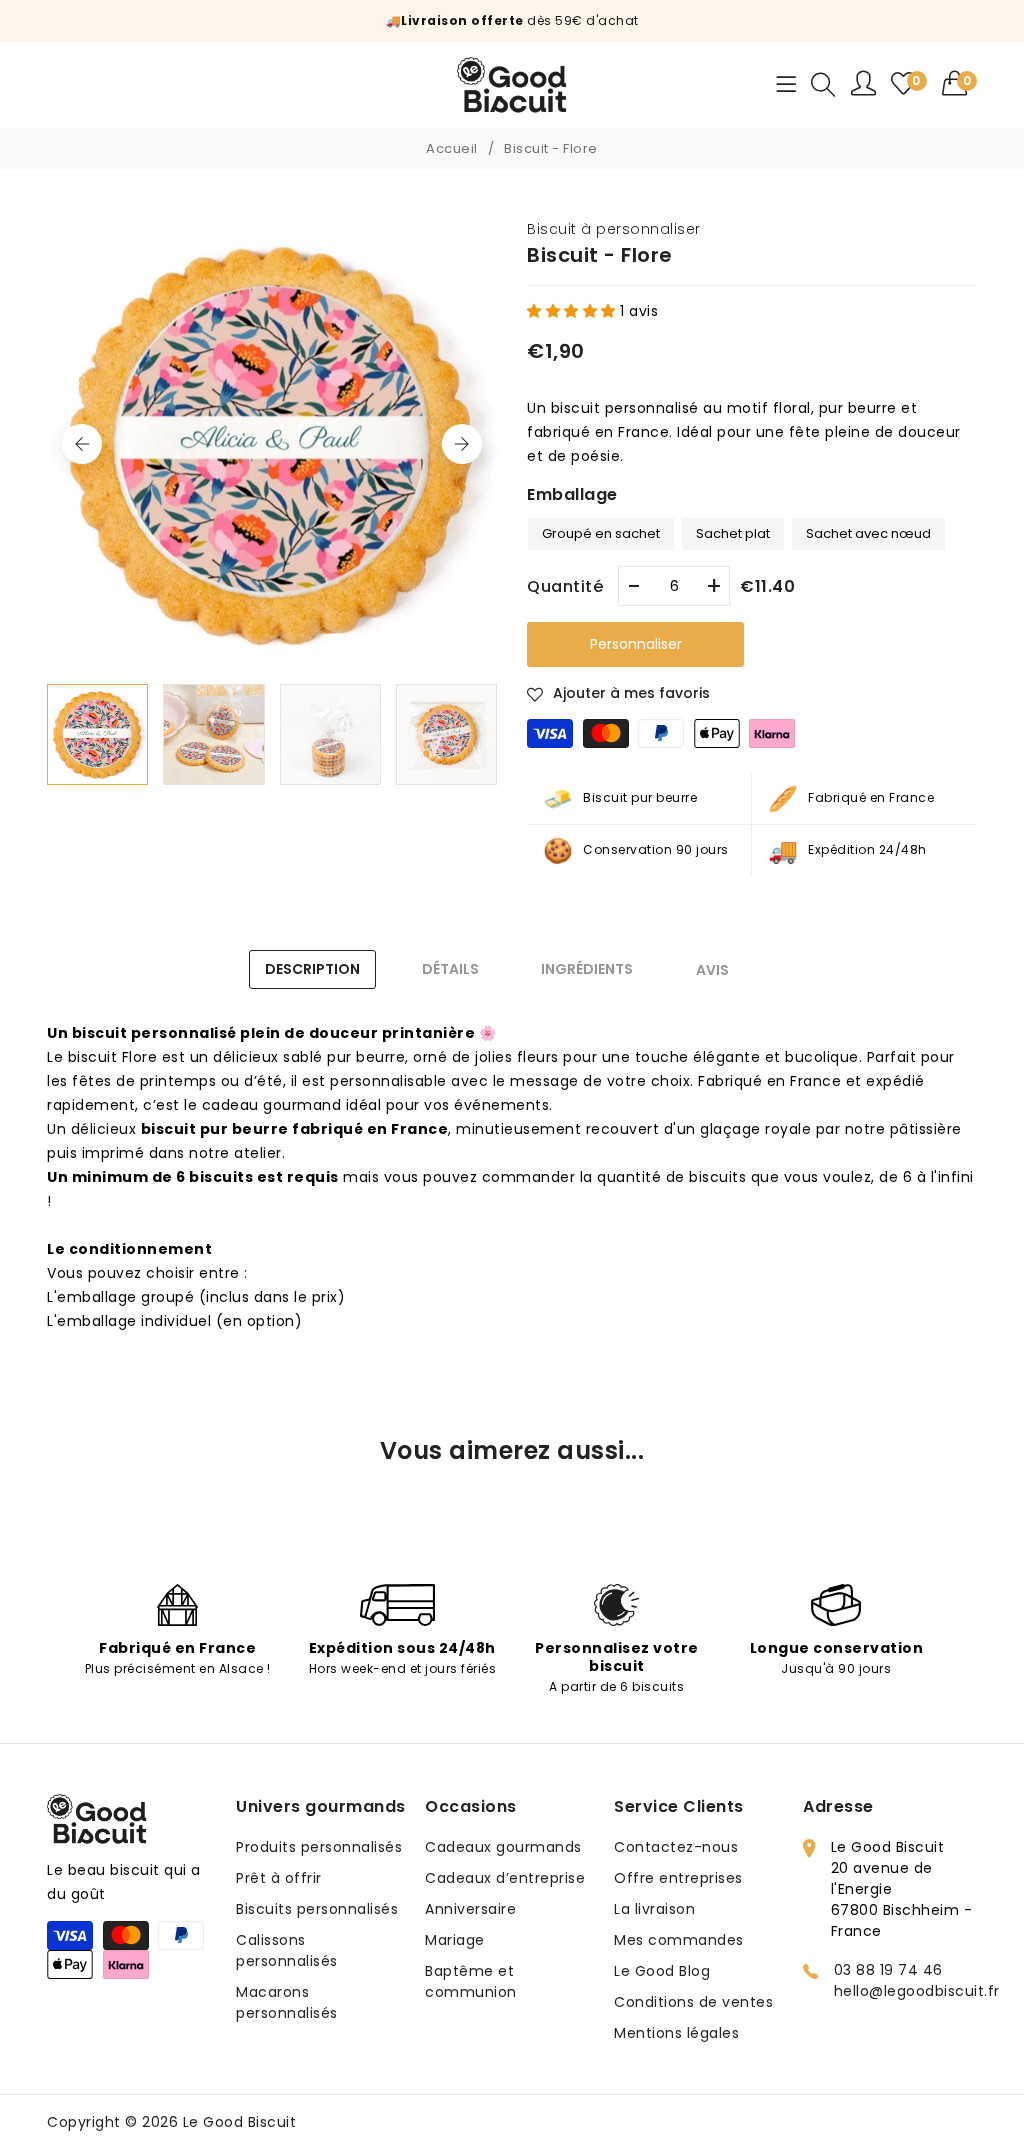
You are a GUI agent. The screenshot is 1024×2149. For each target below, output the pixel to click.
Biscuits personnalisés (317, 1909)
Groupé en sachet (601, 530)
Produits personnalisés (319, 1847)
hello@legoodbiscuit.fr (917, 1991)
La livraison (654, 1909)
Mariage (455, 1940)
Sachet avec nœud (869, 530)
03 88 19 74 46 (888, 1970)
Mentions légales (676, 2033)
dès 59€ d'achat (520, 20)
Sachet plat (733, 530)
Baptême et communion (471, 1981)
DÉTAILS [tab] (450, 969)
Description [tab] (312, 969)
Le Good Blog (662, 1971)
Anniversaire (470, 1909)
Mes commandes (679, 1940)
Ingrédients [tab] (587, 969)
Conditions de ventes (693, 2002)
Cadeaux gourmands (503, 1847)
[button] (960, 83)
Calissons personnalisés (287, 1950)
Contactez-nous (676, 1847)
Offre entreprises (678, 1878)
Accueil (452, 148)
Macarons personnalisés (287, 2002)
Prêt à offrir (279, 1878)
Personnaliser (636, 644)
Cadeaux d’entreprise (505, 1878)
